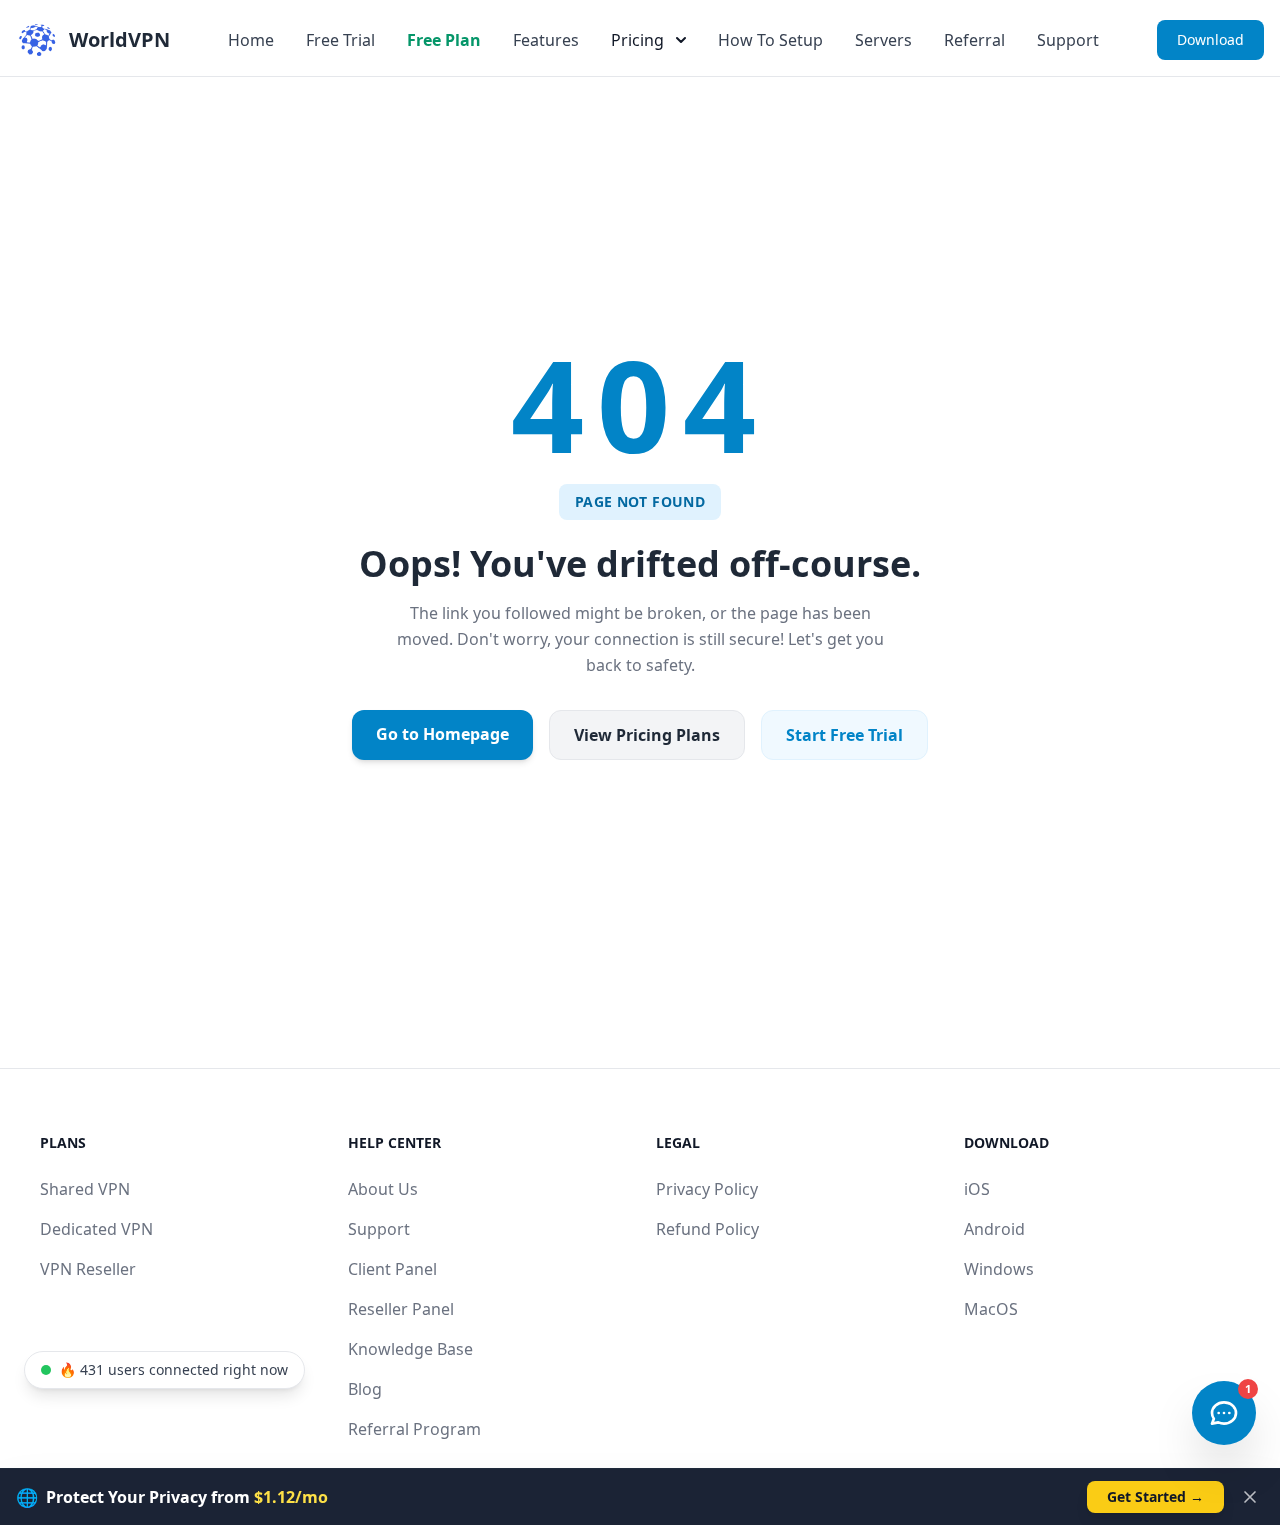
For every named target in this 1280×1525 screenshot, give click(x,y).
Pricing (637, 40)
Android (994, 1229)
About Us (383, 1189)
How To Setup (770, 40)
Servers (883, 40)
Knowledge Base (410, 1349)
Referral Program (414, 1429)
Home (251, 40)
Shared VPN (85, 1189)
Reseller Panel (401, 1309)
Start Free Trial (844, 735)
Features (546, 40)
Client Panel (392, 1269)
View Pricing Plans (647, 735)
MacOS (991, 1309)
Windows (999, 1269)
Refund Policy (707, 1229)
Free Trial (340, 40)
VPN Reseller (88, 1269)
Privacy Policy (707, 1189)
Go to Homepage (442, 734)
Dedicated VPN (96, 1229)
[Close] (1250, 1497)
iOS (977, 1189)
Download (1210, 39)
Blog (365, 1389)
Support (1068, 40)
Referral (974, 40)
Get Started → (1155, 1496)
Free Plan (444, 40)
